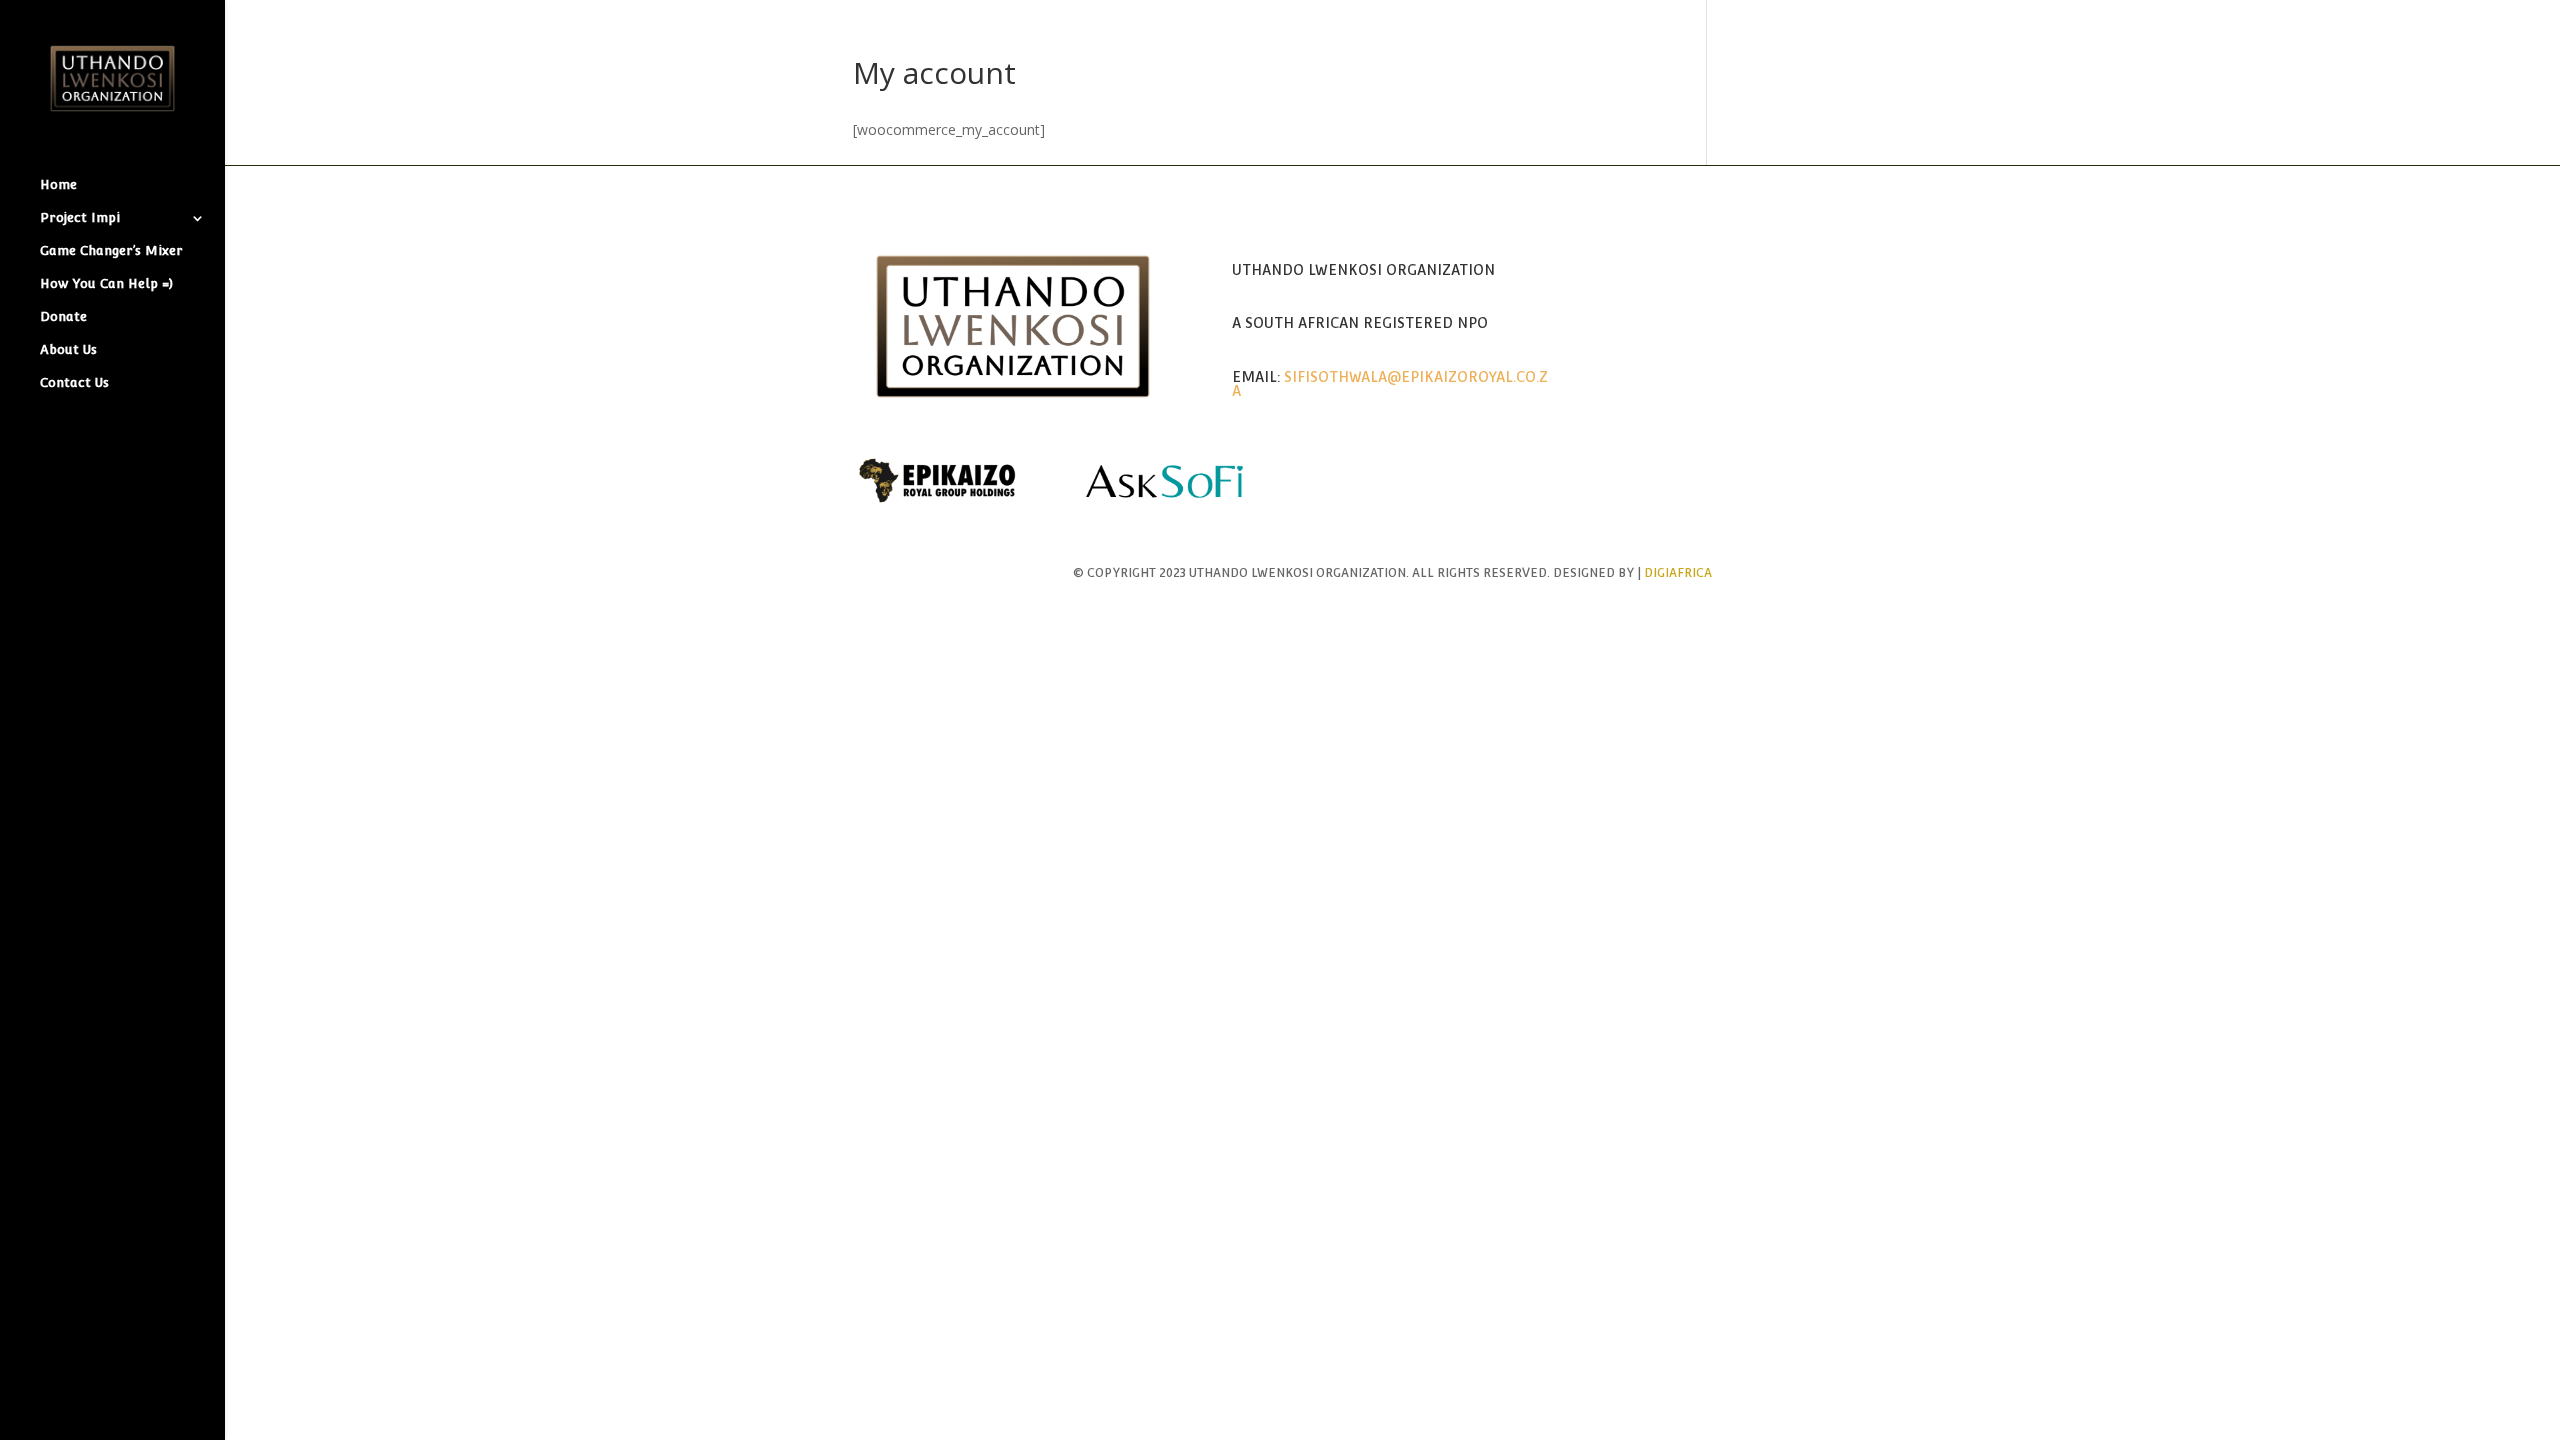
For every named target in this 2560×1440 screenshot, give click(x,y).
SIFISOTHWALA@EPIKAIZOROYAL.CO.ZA (1390, 384)
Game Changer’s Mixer (111, 251)
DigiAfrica (1678, 573)
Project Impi (80, 218)
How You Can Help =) (106, 284)
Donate (63, 317)
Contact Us (74, 383)
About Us (68, 350)
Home (58, 185)
